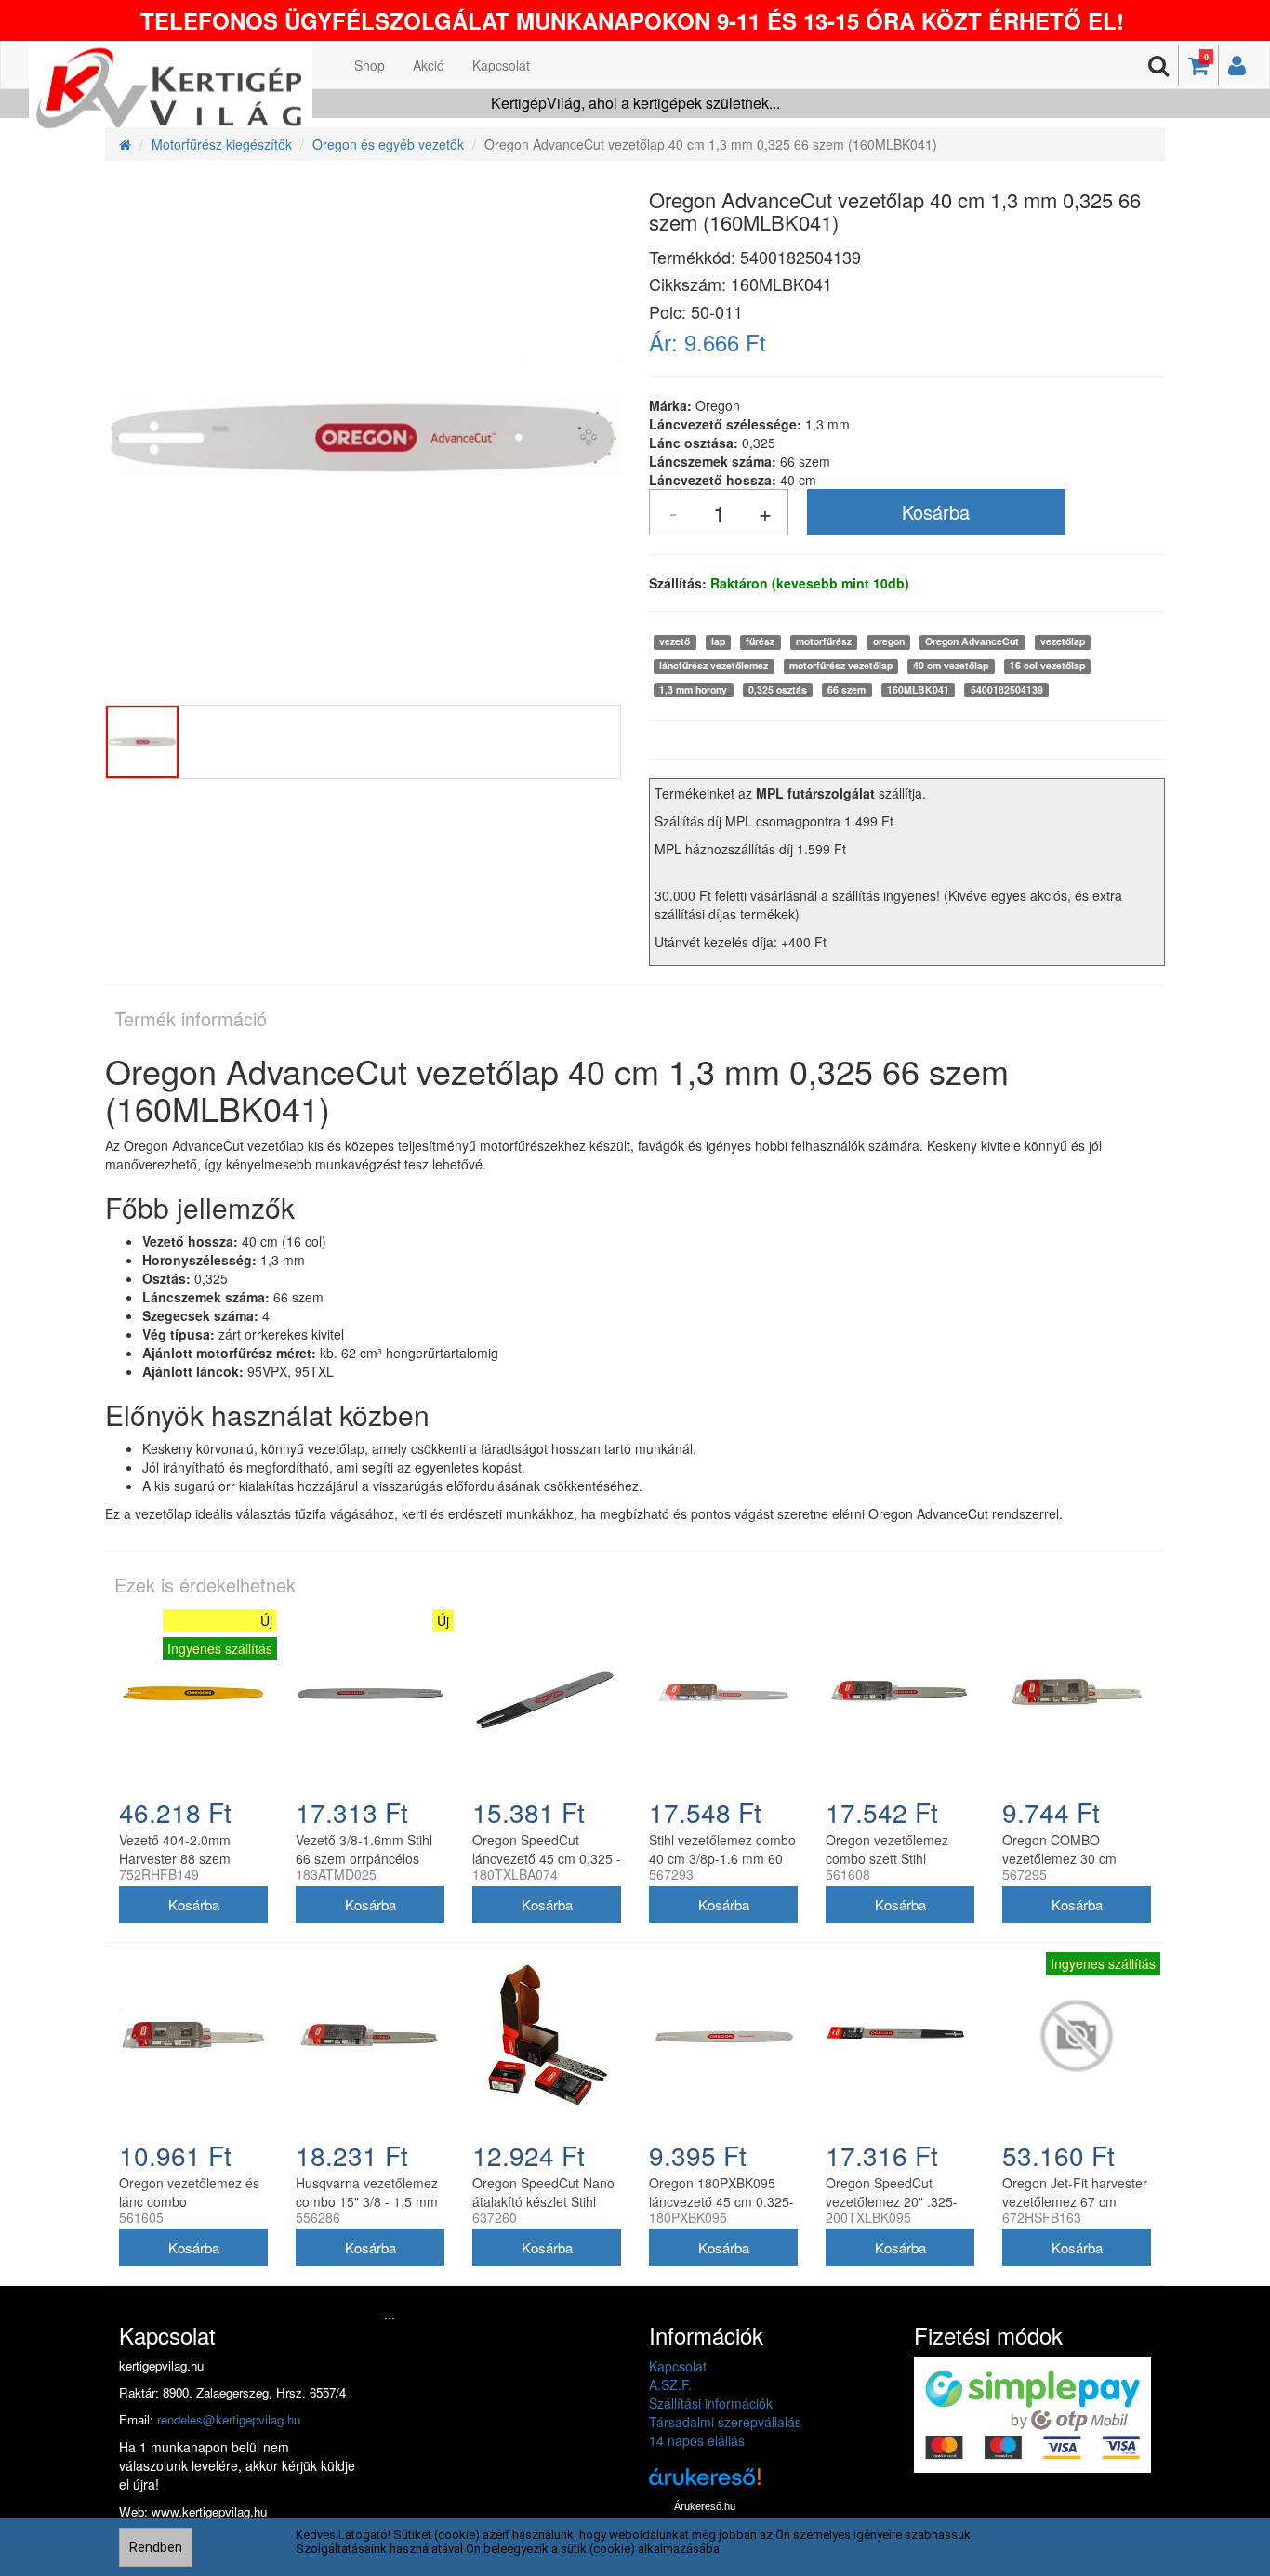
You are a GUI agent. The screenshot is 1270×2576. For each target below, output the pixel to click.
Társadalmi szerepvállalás (725, 2422)
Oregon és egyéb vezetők (388, 144)
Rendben (156, 2547)
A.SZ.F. (670, 2384)
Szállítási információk (711, 2403)
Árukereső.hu (705, 2506)
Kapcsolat (501, 65)
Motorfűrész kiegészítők (222, 144)
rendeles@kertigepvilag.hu (229, 2419)
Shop (370, 65)
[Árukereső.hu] (705, 2484)
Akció (429, 65)
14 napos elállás (697, 2440)
